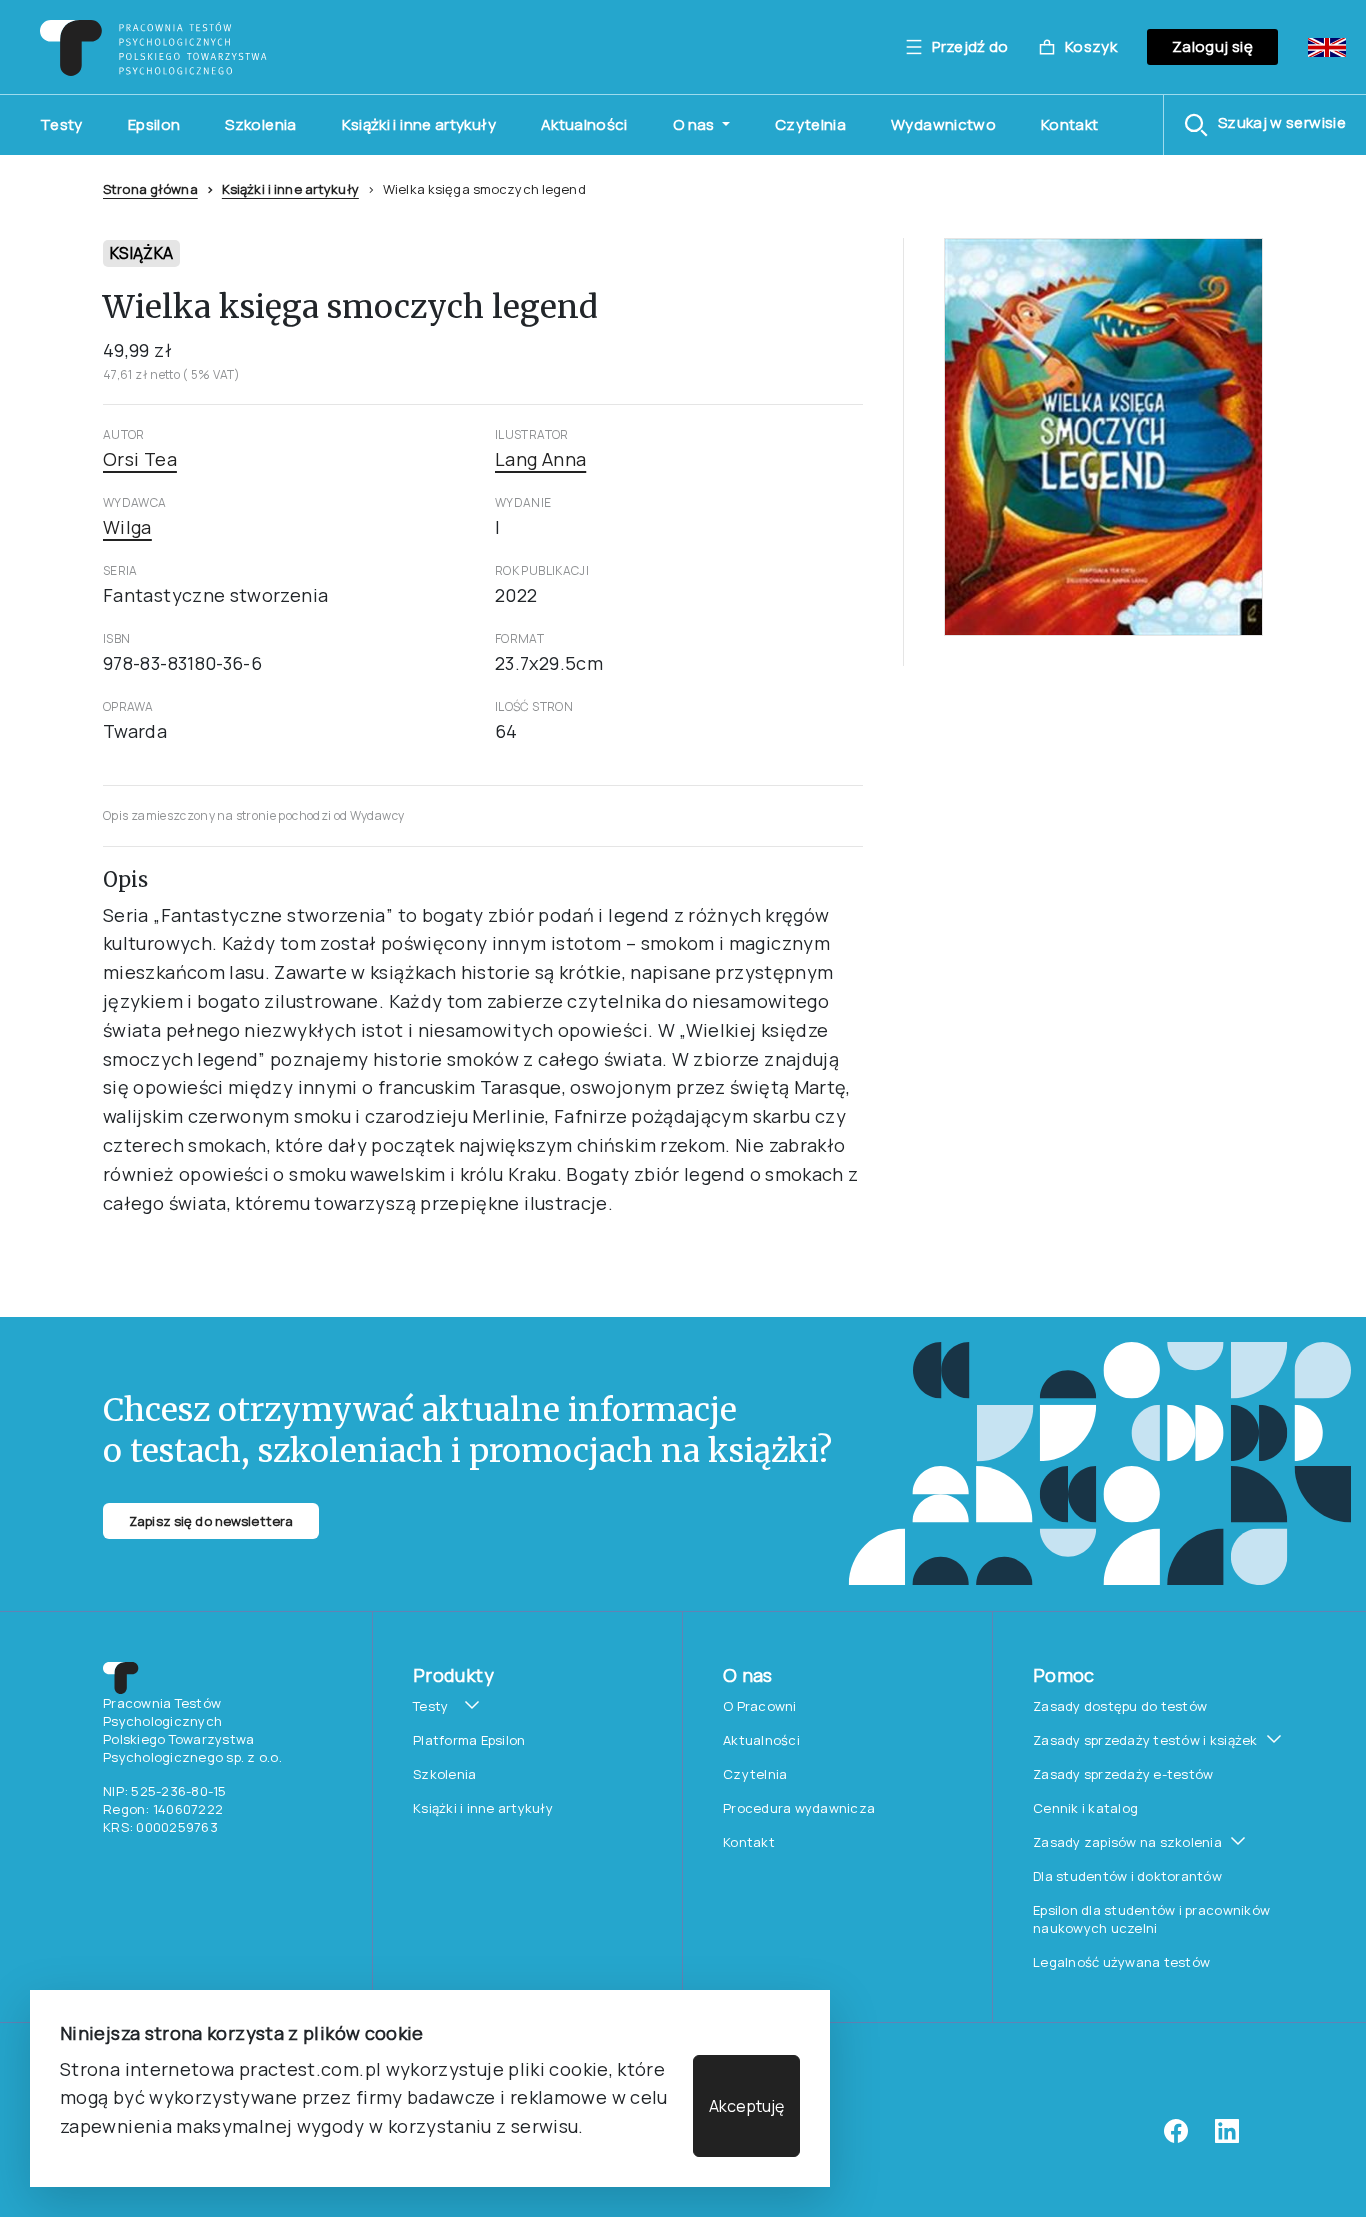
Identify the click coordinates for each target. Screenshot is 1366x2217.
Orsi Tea (140, 459)
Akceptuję (746, 2106)
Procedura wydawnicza (799, 1808)
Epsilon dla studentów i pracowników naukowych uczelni (1151, 1919)
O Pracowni (760, 1706)
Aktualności (584, 124)
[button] (1265, 125)
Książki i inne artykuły (419, 124)
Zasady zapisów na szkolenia (1127, 1842)
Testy (61, 124)
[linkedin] (1227, 2138)
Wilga (127, 527)
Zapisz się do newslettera (211, 1521)
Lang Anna (540, 459)
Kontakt (1070, 124)
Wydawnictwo (943, 124)
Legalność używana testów (1121, 1962)
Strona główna (150, 189)
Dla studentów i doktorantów (1127, 1876)
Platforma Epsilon (469, 1740)
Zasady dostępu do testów (1120, 1706)
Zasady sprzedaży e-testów (1123, 1774)
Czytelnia (810, 124)
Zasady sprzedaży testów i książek (1145, 1740)
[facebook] (1176, 2138)
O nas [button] (695, 124)
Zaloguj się (1212, 46)
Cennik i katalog (1085, 1808)
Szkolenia (260, 124)
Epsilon (154, 124)
